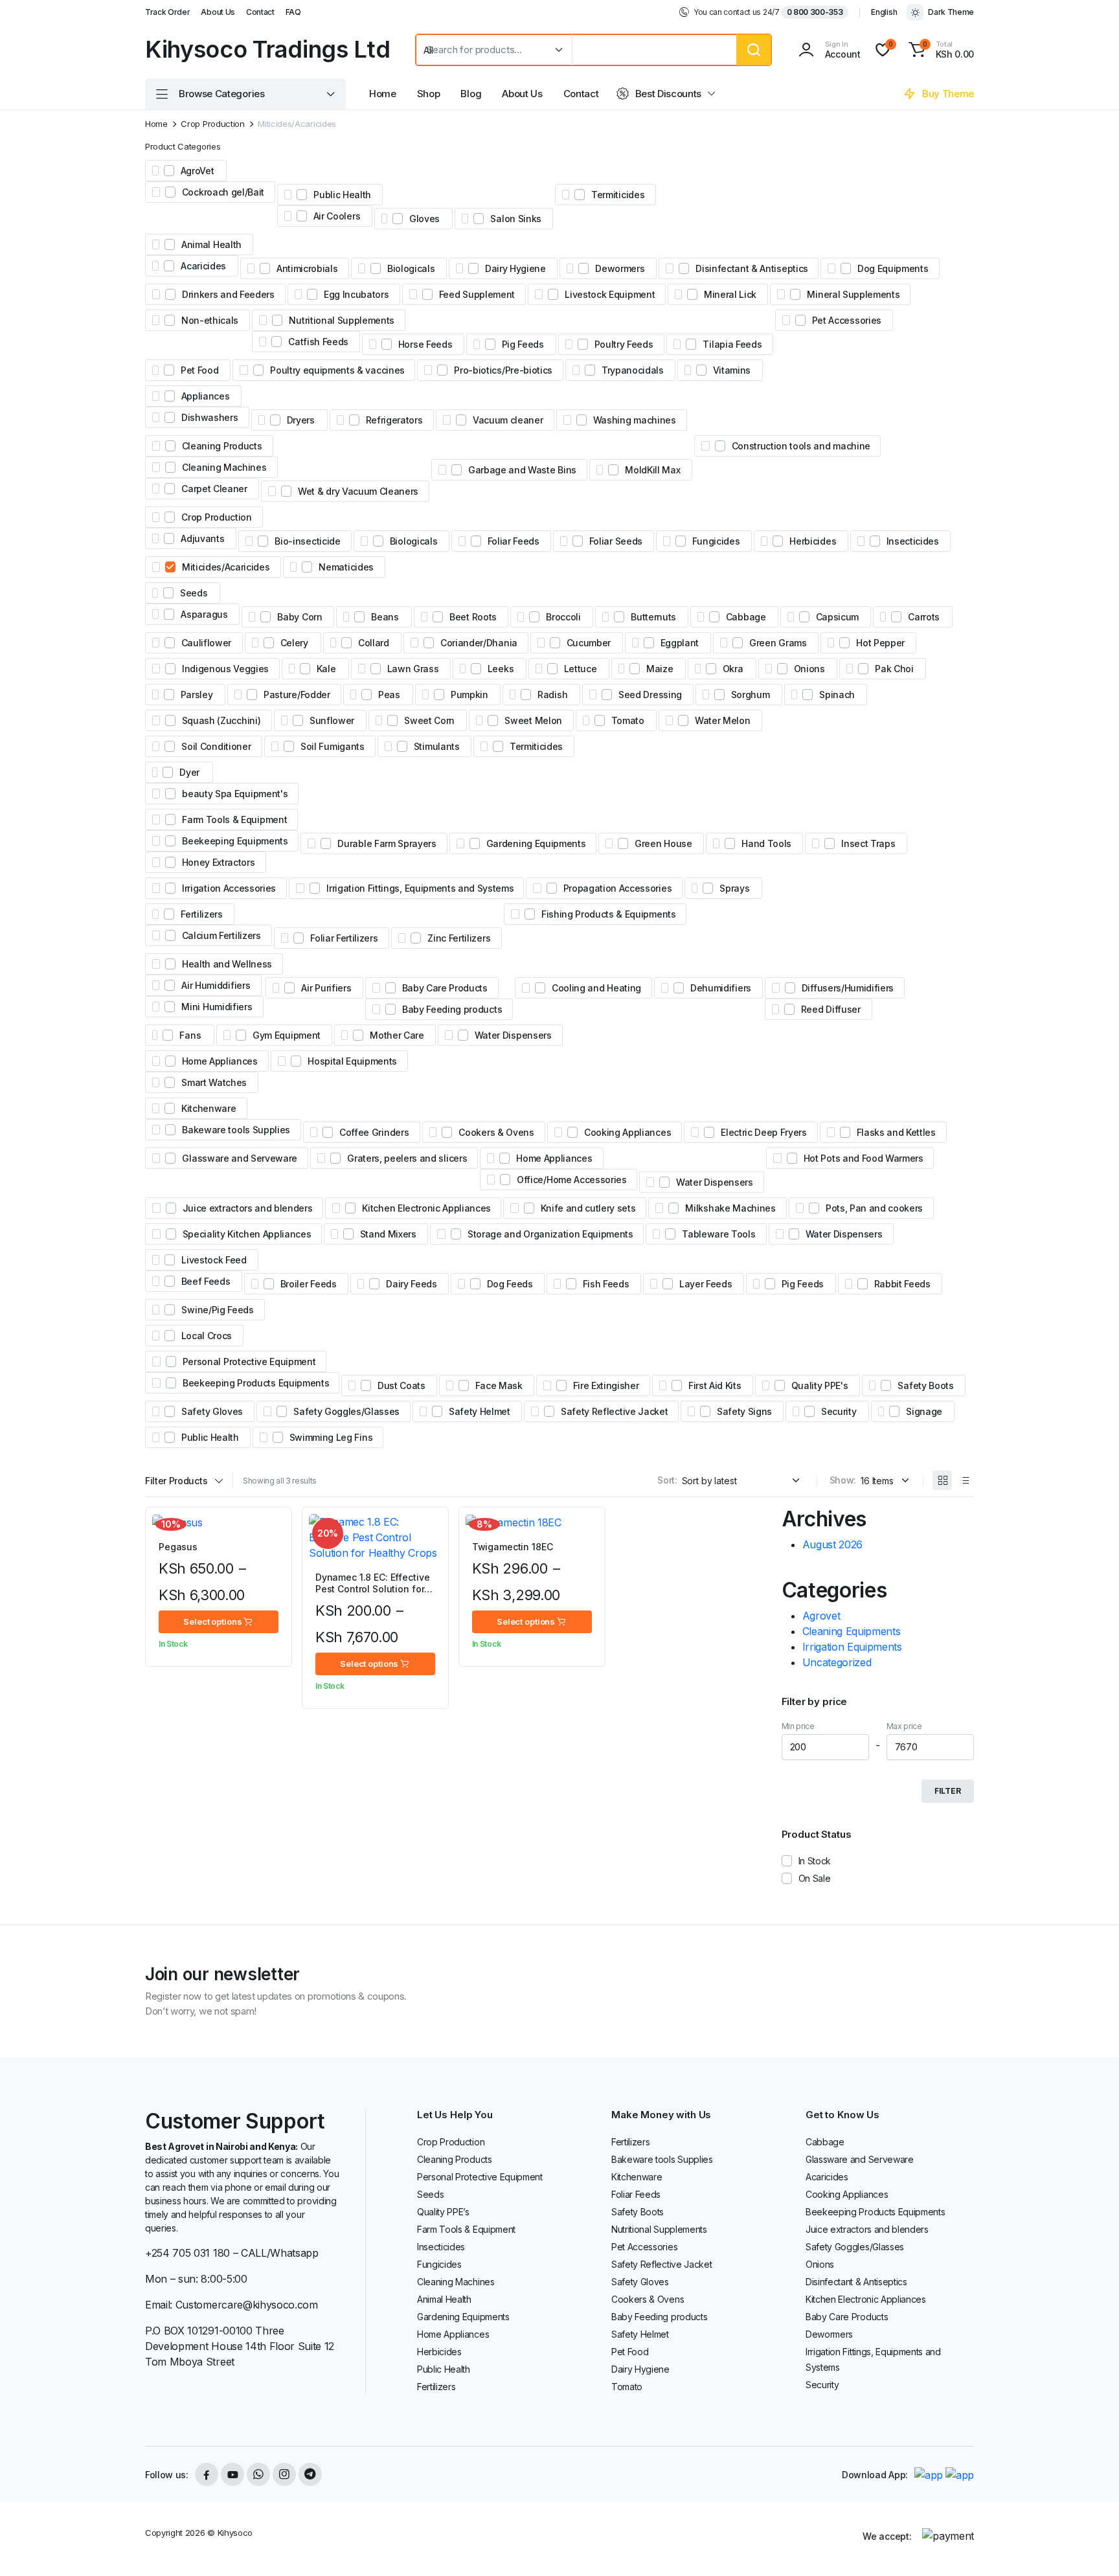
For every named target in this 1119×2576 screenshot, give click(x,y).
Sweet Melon (533, 720)
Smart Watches (214, 1082)
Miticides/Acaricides (226, 567)
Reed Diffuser (831, 1009)
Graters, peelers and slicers (407, 1158)
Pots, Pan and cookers (874, 1208)
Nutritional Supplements (342, 320)
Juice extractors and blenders (248, 1208)
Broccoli (563, 617)
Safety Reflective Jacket (614, 1411)
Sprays (734, 888)
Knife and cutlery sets (588, 1208)
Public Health (342, 195)
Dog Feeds (510, 1284)
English (884, 12)
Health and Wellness (227, 964)
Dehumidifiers (721, 988)
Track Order (167, 12)
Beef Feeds (206, 1281)
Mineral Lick (730, 294)
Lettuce (581, 669)
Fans (190, 1035)
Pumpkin (469, 695)
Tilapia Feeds (732, 344)
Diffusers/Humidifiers (848, 988)
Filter (948, 1791)
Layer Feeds (706, 1284)
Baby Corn (300, 617)
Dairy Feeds (411, 1284)
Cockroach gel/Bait (223, 192)
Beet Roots (473, 617)
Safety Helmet (480, 1411)
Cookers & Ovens (496, 1132)
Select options (212, 1621)
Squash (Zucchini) (221, 720)
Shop (429, 94)
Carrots (924, 617)
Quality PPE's (820, 1385)
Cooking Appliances (627, 1132)
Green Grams (778, 643)
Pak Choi (894, 669)
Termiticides (618, 195)
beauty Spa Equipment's (235, 794)
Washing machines (635, 420)
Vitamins (732, 370)
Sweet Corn (429, 720)
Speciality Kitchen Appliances (247, 1234)
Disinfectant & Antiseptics (752, 268)
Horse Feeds (425, 344)
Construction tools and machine (801, 446)
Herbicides (813, 541)
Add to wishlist (276, 1531)
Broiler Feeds (309, 1284)
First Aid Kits (715, 1385)
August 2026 (832, 1544)
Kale (326, 669)
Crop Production (212, 124)
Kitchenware (209, 1108)
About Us (218, 12)
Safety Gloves (212, 1411)
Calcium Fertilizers (221, 935)
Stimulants (437, 746)
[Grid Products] (942, 1480)
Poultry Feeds (624, 344)
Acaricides (203, 266)
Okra (733, 669)
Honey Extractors (219, 862)
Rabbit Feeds (902, 1284)
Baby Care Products (445, 988)
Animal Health (211, 244)
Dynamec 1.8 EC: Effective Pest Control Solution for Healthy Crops (373, 1589)
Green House (663, 843)
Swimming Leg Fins (331, 1437)
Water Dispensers (513, 1035)
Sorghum (751, 695)
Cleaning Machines (224, 467)
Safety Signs (744, 1411)
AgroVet (198, 171)
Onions (809, 669)
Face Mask (499, 1385)
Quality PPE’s (443, 2212)
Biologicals (411, 268)
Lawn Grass (413, 669)
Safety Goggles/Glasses (346, 1411)
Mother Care (397, 1035)
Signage (924, 1411)
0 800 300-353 (815, 12)
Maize (660, 669)
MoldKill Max (652, 470)
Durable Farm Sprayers (387, 843)
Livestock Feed (214, 1260)
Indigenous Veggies (225, 669)
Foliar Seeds (616, 541)
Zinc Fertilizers (459, 938)
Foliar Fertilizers (344, 938)
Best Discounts (669, 94)
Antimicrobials (307, 268)
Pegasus (178, 1547)
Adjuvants (202, 538)
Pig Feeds (523, 344)
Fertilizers (201, 914)
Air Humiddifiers (216, 985)
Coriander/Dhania (479, 643)
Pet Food (199, 370)
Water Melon (722, 720)
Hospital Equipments (352, 1061)
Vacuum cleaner (508, 420)
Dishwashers (209, 417)
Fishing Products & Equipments (609, 914)
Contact (260, 12)
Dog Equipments (893, 268)
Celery (294, 643)
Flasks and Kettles (896, 1132)
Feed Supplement (477, 294)
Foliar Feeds (514, 541)
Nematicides (346, 567)
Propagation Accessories (618, 888)
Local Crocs (207, 1336)
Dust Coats (401, 1385)
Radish (552, 695)
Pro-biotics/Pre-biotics (503, 370)
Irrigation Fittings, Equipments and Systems (420, 888)
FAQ (293, 12)
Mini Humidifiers (217, 1007)
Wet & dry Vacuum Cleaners (358, 491)
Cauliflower (206, 643)
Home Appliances (220, 1061)
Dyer (189, 772)
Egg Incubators (356, 294)
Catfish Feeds (318, 342)
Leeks (501, 669)
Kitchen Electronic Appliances (426, 1208)
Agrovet (821, 1616)
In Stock (815, 1861)
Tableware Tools (718, 1234)
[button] (939, 50)
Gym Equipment (287, 1035)
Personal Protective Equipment (249, 1361)
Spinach (837, 695)
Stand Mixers (388, 1234)
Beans (385, 617)
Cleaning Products (222, 446)
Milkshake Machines (730, 1208)
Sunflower (332, 720)
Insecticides (913, 541)
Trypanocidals (633, 370)
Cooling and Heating (596, 988)
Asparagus (204, 614)
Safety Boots (925, 1385)
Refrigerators (394, 420)
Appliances (206, 396)
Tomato (628, 720)
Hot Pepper (880, 643)
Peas (389, 695)
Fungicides (716, 541)
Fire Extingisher (606, 1385)
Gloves (424, 219)
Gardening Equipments (536, 843)
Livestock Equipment (610, 294)
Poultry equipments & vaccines (337, 370)
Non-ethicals (210, 320)
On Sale (815, 1878)
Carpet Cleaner (214, 489)
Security (839, 1411)
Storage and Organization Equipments (550, 1234)
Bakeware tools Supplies (236, 1130)
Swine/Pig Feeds (217, 1310)
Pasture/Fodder (297, 695)
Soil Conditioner (216, 746)
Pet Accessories (847, 320)
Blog (471, 94)
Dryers (301, 420)
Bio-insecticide (307, 541)
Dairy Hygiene (515, 268)
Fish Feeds (606, 1284)
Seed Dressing (650, 695)
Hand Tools (766, 843)
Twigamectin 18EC (513, 1547)
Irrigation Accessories (229, 888)
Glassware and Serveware (240, 1158)
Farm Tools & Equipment (234, 819)
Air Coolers (337, 216)
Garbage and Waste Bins (522, 470)
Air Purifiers (326, 988)
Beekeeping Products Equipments (256, 1383)
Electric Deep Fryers (764, 1132)
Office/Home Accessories (572, 1180)
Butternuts (653, 617)
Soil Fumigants (333, 746)
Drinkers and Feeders (228, 294)
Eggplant (680, 643)
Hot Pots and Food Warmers (864, 1158)
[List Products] (964, 1480)
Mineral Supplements (853, 294)
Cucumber (589, 643)
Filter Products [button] (176, 1481)
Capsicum (837, 617)
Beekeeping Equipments (235, 841)
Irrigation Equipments (852, 1647)
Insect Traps (868, 843)
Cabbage (746, 617)
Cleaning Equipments (852, 1631)
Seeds (194, 593)
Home (383, 94)
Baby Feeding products (452, 1009)
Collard (374, 643)
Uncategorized (837, 1662)
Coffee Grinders (374, 1132)
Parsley (197, 695)
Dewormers (620, 268)
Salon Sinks (515, 219)
